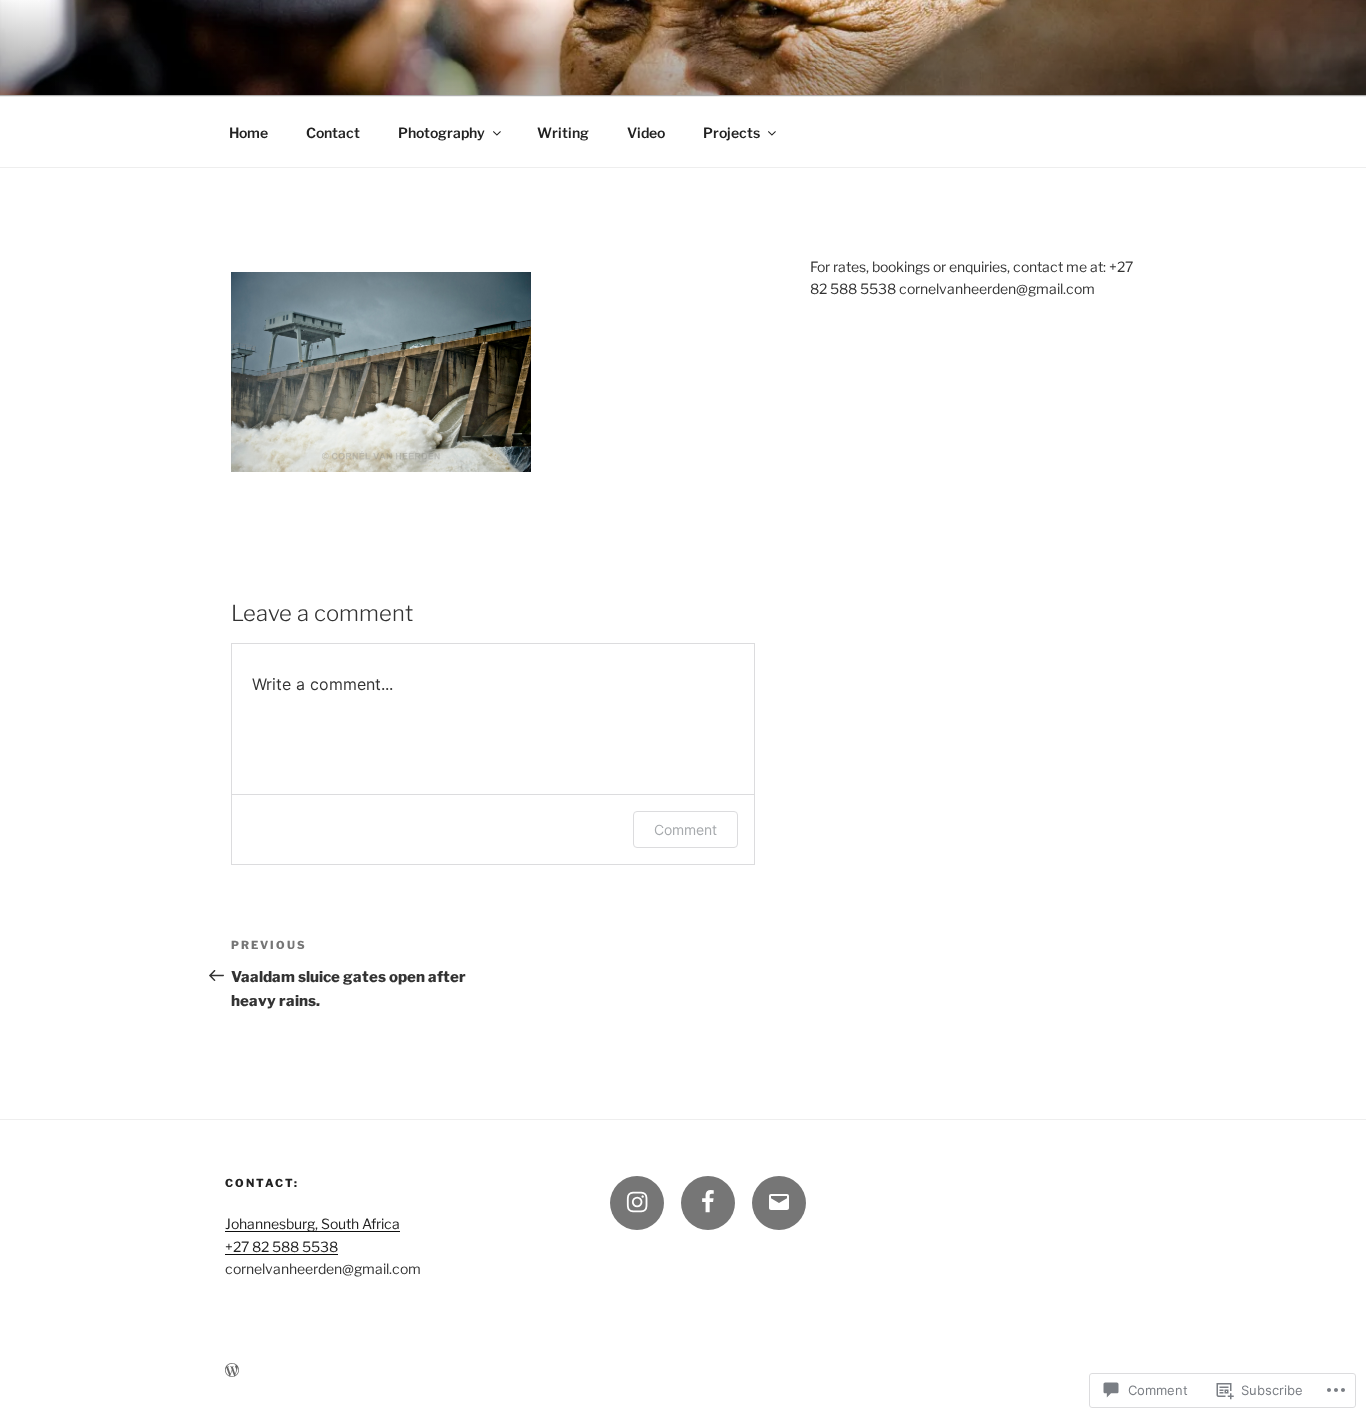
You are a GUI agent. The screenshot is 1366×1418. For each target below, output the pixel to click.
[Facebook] (708, 1203)
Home (248, 132)
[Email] (779, 1203)
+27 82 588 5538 (281, 1246)
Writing (563, 132)
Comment (685, 829)
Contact (333, 132)
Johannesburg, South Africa (312, 1223)
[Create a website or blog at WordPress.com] (232, 1370)
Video (646, 132)
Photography (441, 132)
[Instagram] (637, 1203)
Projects (731, 132)
